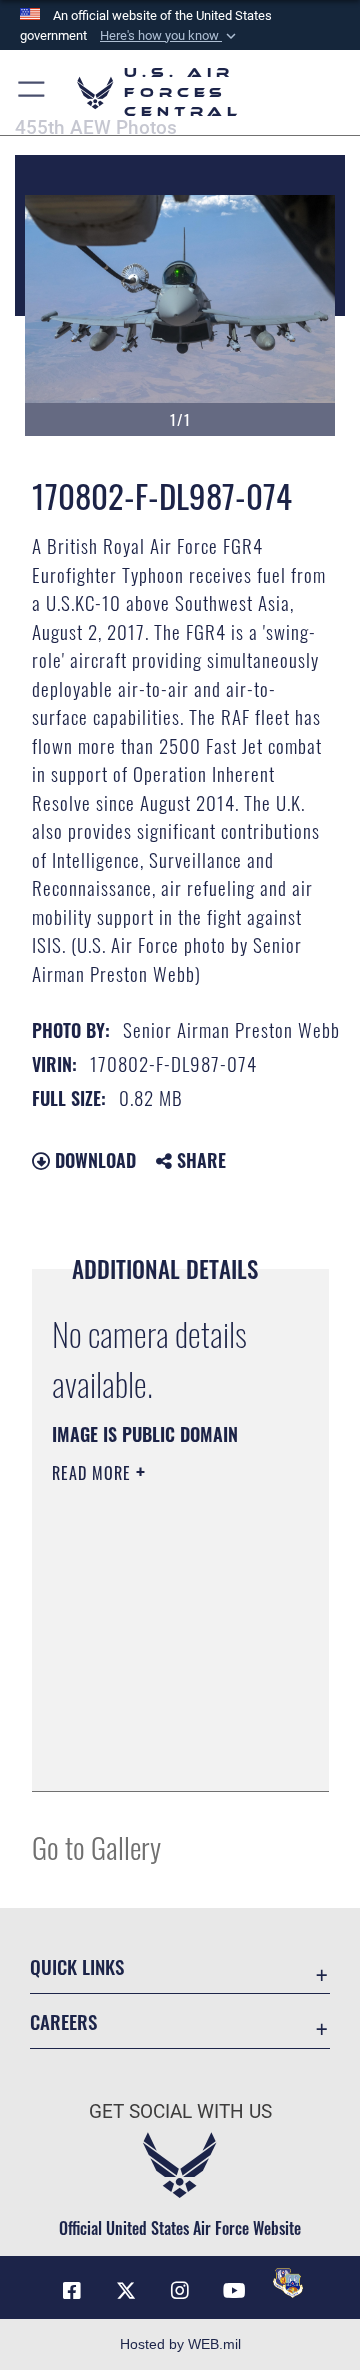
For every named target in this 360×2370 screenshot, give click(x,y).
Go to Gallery (96, 1846)
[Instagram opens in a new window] (180, 2291)
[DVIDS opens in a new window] (288, 2283)
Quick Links (77, 1966)
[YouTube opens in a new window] (234, 2291)
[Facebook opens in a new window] (72, 2291)
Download (93, 1160)
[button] (170, 36)
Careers (63, 2021)
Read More (94, 1473)
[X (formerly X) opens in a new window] (126, 2291)
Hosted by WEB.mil (180, 2344)
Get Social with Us (180, 2111)
